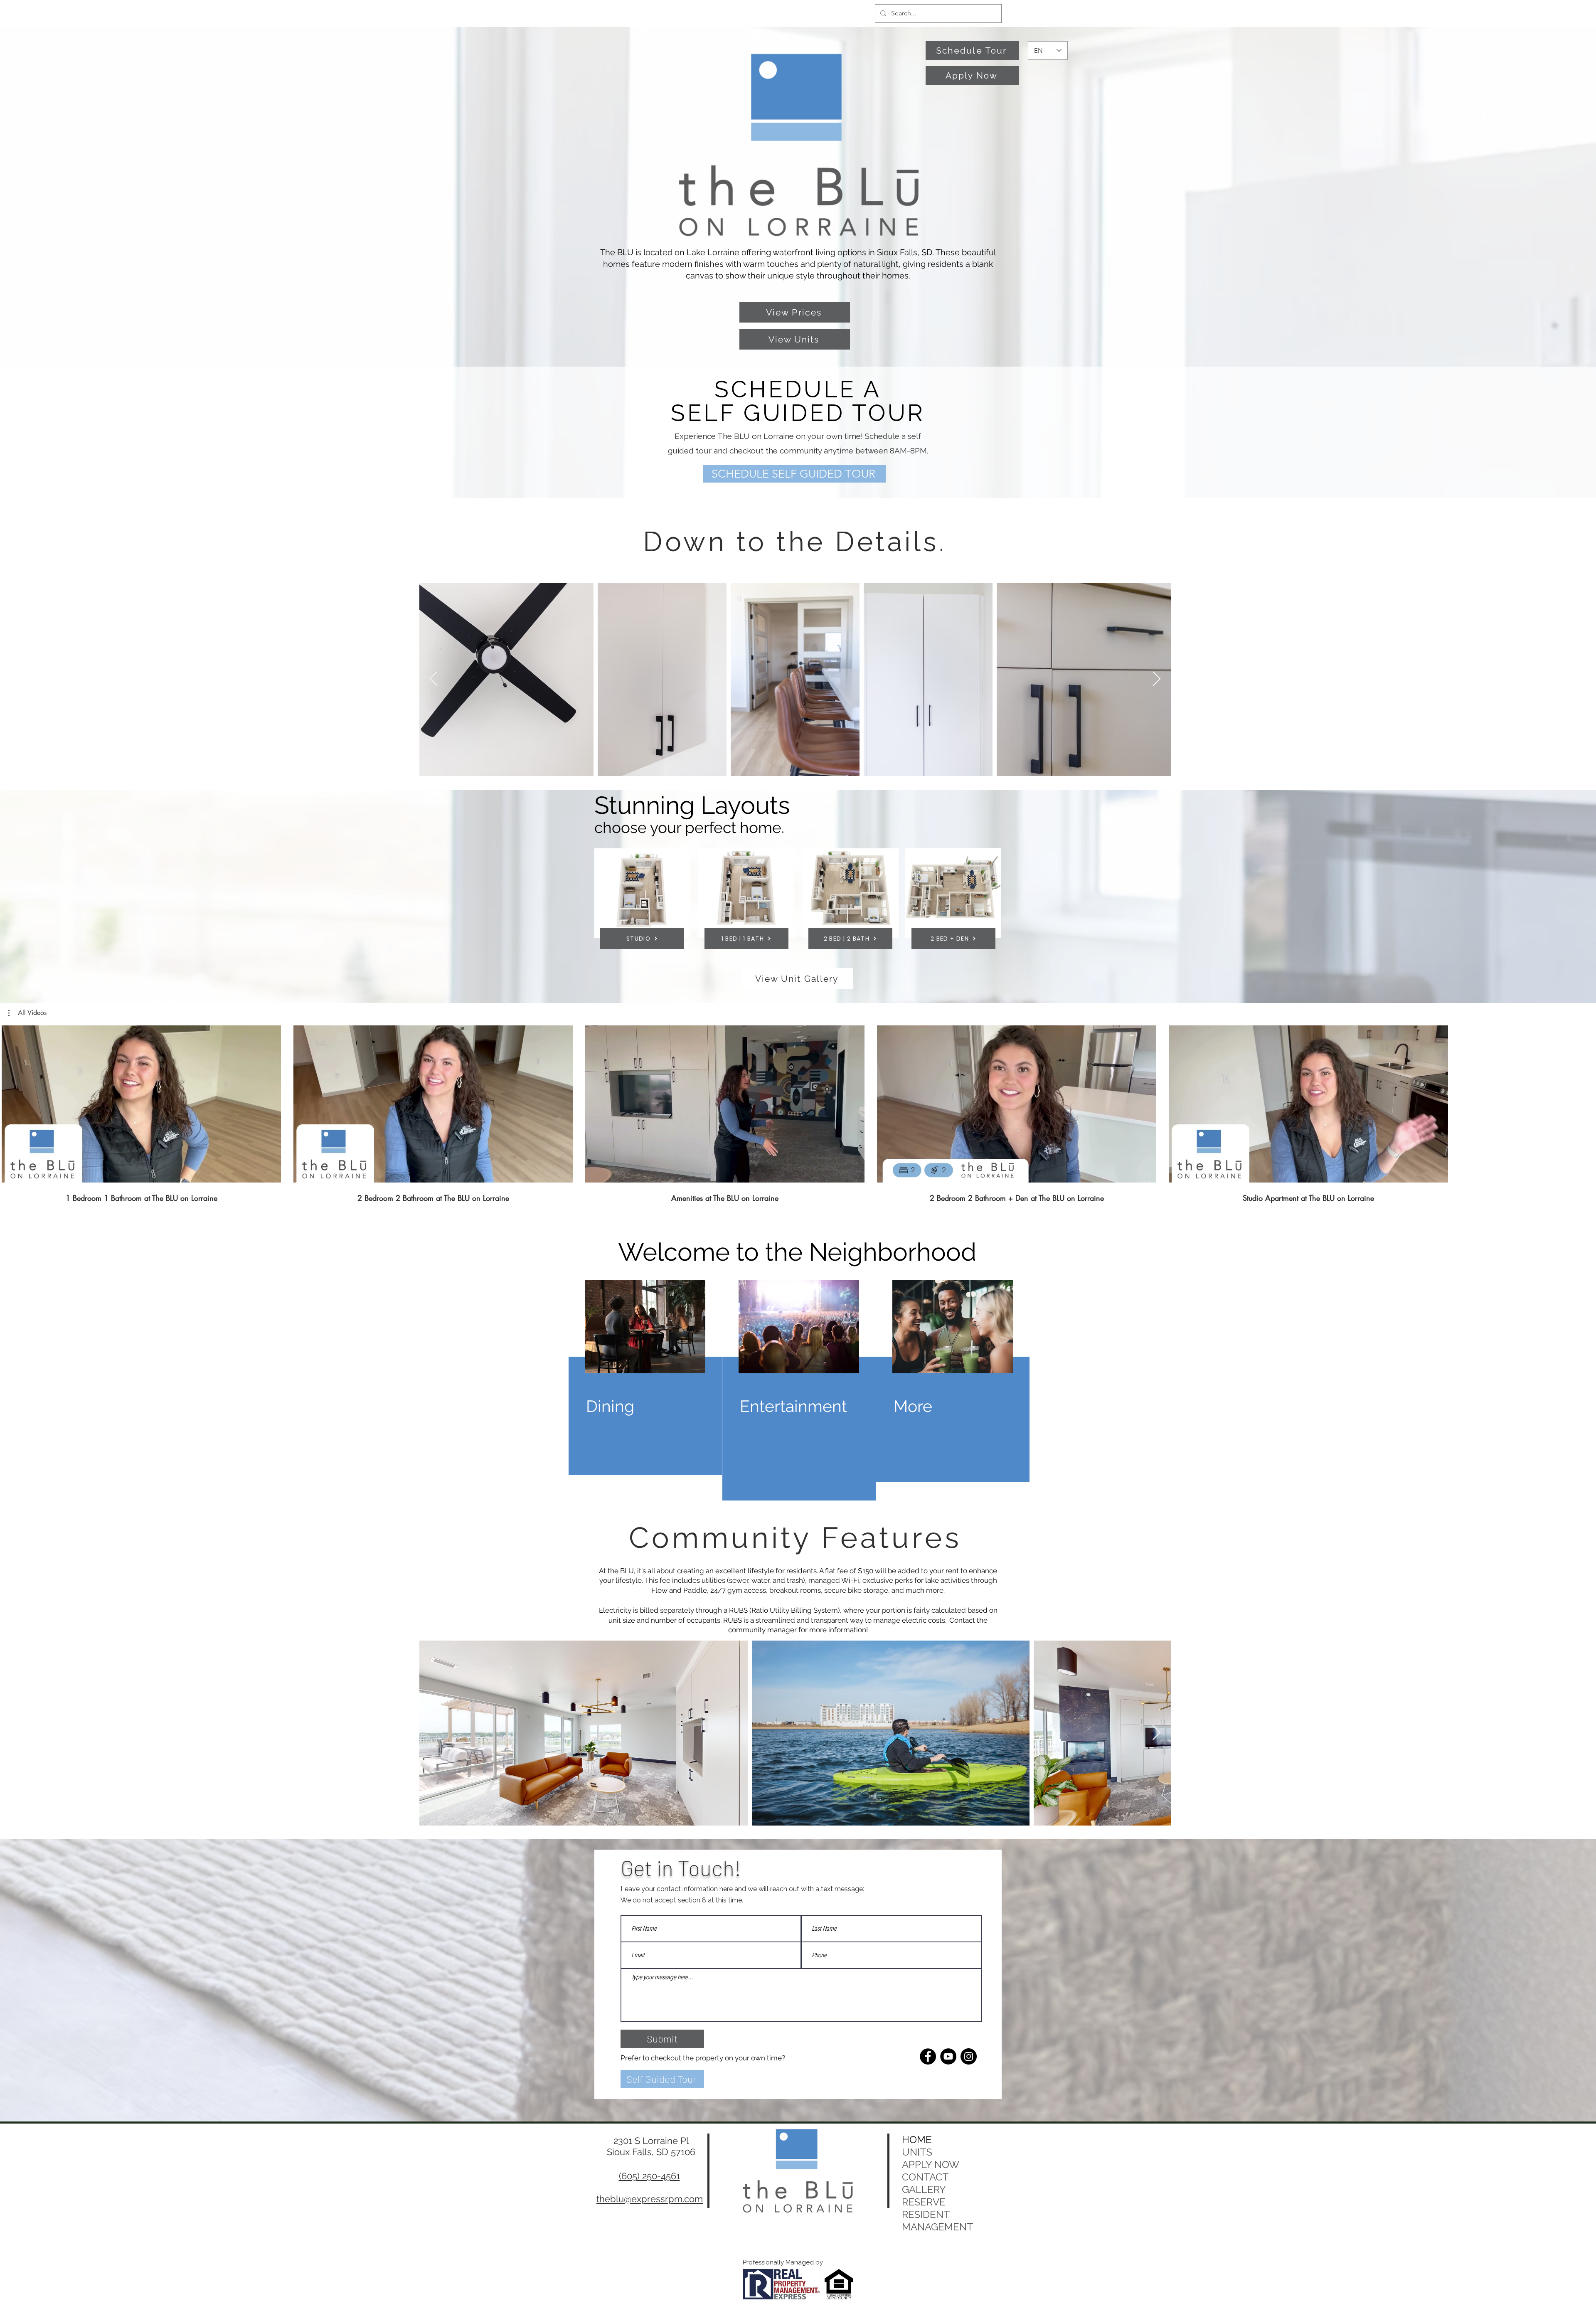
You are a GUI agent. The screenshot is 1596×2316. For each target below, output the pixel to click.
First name (692, 1160)
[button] (994, 1050)
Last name (817, 1160)
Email (686, 1195)
